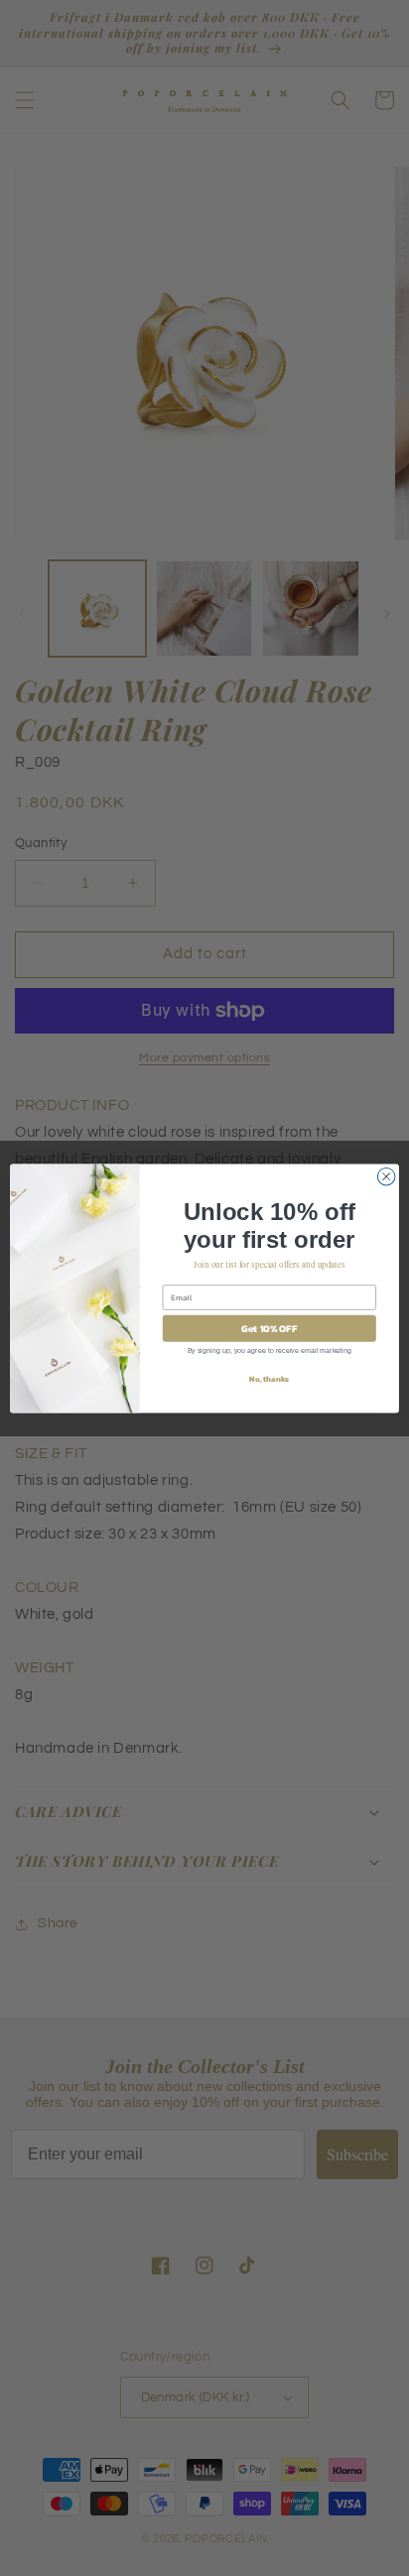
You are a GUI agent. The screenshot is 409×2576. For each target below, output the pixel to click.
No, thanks (269, 1379)
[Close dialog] (386, 1176)
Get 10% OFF (269, 1328)
